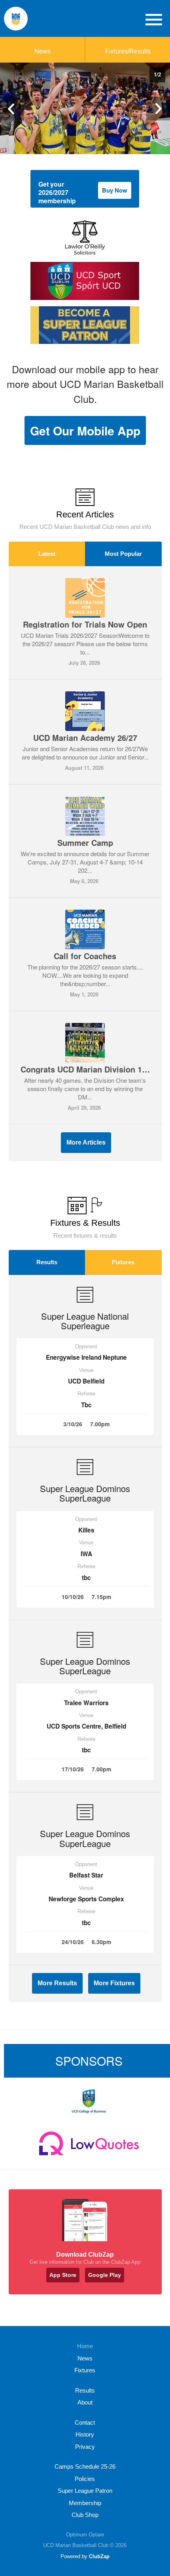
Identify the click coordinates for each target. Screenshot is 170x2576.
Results (47, 1262)
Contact (85, 2422)
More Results (57, 1983)
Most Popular (123, 554)
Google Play (105, 2275)
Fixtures (123, 1262)
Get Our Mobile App (85, 430)
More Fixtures (114, 1983)
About (85, 2402)
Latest (47, 554)
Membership (85, 2503)
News (42, 51)
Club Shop (85, 2515)
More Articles (86, 1142)
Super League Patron (85, 2491)
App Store (63, 2275)
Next (158, 109)
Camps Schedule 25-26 (85, 2466)
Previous (12, 109)
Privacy (85, 2447)
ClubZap (99, 2556)
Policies (85, 2479)
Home (85, 2346)
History (85, 2434)
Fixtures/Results (128, 51)
